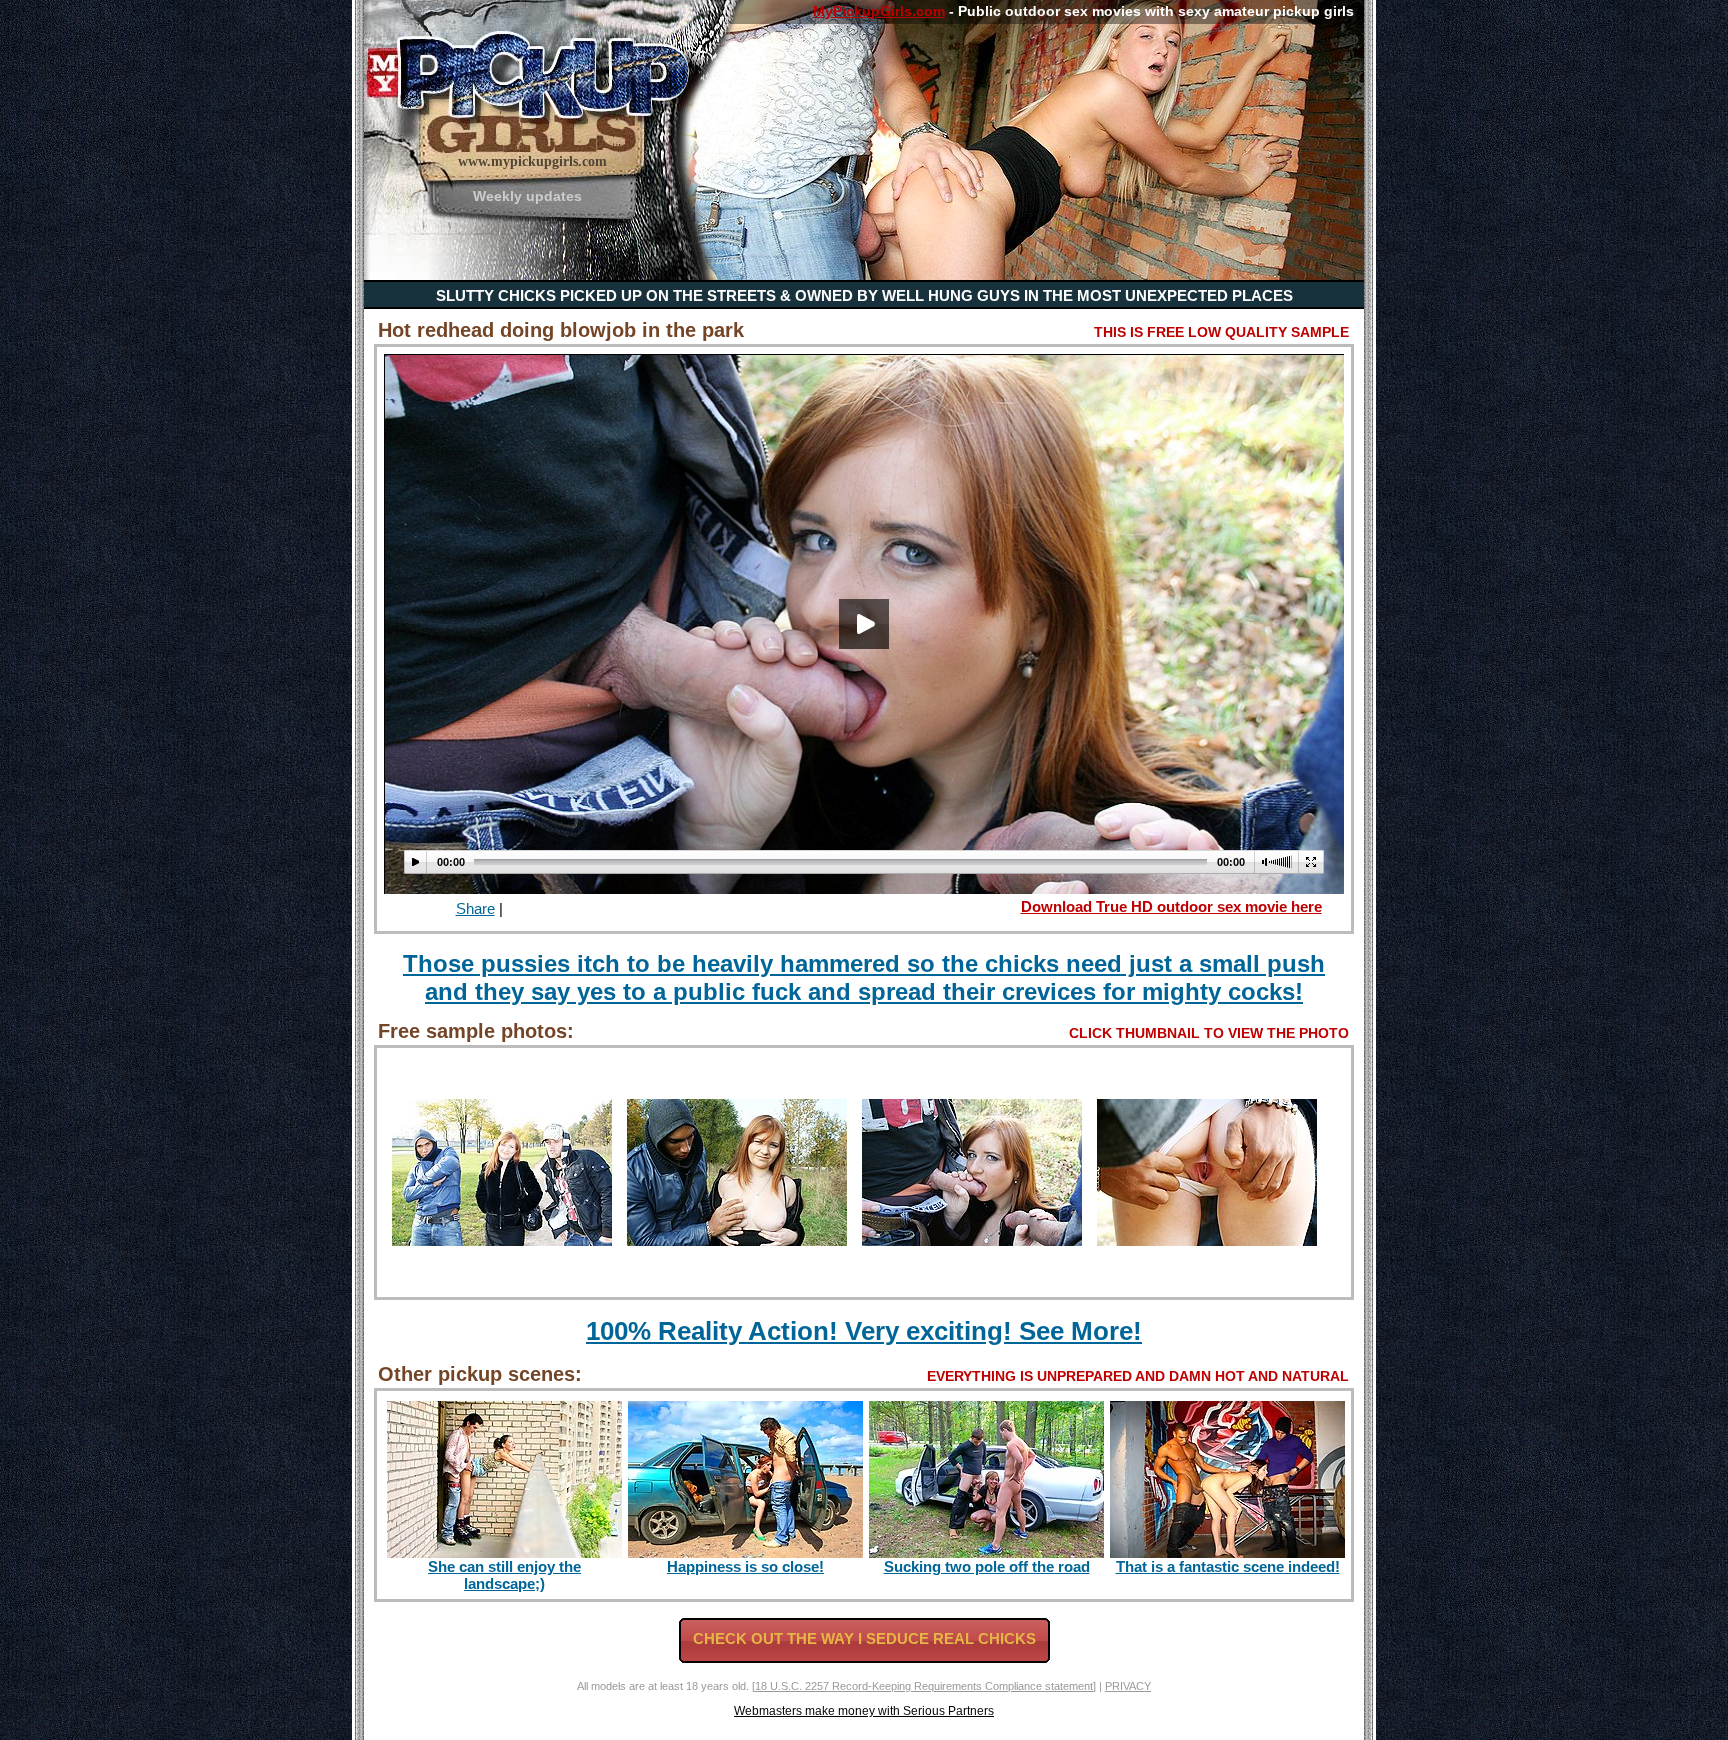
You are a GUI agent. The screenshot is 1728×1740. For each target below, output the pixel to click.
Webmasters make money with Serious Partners (864, 1711)
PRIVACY (1128, 1686)
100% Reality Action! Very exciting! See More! (864, 1331)
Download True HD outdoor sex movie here (1171, 906)
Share (475, 908)
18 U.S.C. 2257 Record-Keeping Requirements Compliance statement (924, 1686)
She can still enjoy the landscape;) (504, 1575)
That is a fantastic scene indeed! (1228, 1566)
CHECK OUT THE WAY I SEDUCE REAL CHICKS (864, 1638)
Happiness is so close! (745, 1566)
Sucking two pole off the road (987, 1566)
